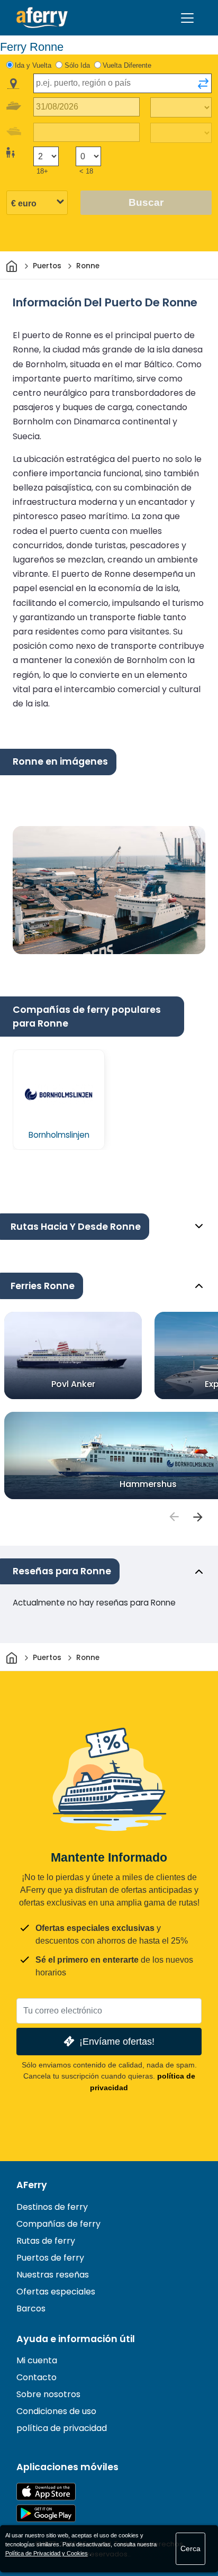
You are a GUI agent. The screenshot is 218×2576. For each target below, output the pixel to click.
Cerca (190, 2548)
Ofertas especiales (56, 2292)
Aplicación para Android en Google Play (46, 2513)
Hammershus (148, 1484)
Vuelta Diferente (127, 65)
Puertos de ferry (50, 2258)
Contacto (37, 2377)
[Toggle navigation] (187, 18)
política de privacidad (62, 2428)
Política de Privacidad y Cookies (47, 2553)
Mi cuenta (37, 2360)
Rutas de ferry (46, 2241)
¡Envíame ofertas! (117, 2041)
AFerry (32, 2185)
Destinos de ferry (52, 2207)
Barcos (31, 2309)
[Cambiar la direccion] (203, 84)
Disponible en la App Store (46, 2492)
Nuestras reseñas (53, 2275)
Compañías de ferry (58, 2224)
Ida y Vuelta (33, 65)
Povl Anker (73, 1384)
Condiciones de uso (56, 2411)
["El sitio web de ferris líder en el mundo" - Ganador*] (42, 18)
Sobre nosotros (48, 2394)
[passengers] (174, 1517)
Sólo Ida (77, 65)
